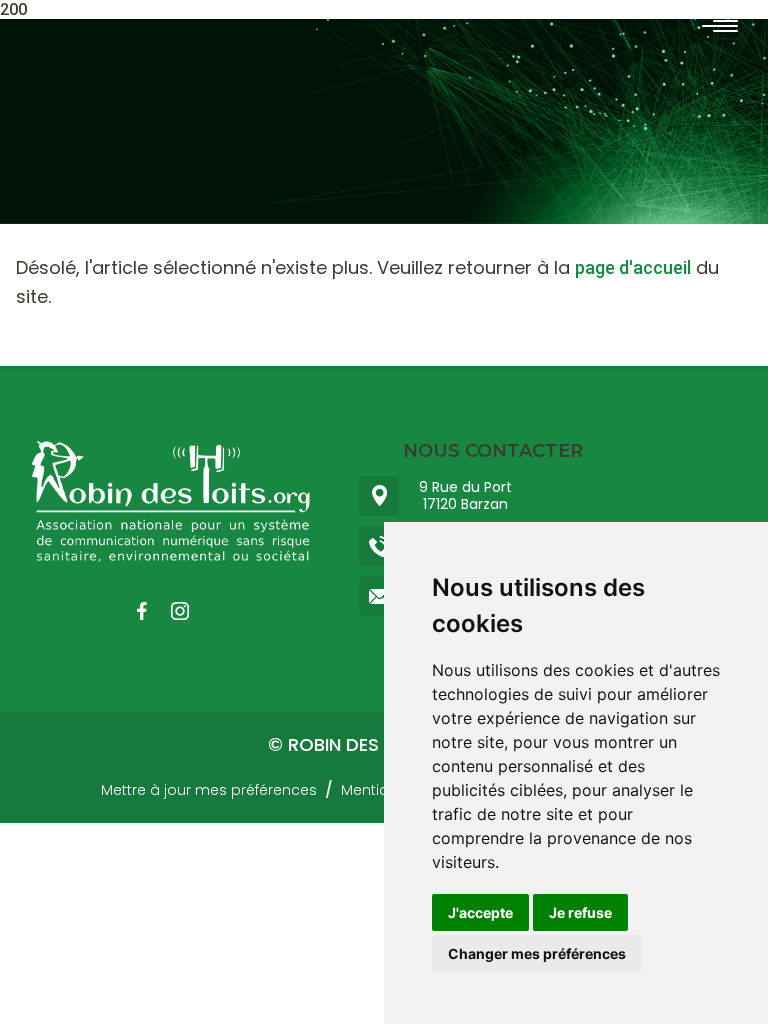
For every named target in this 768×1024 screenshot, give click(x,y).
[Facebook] (152, 611)
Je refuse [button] (580, 912)
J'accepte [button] (480, 912)
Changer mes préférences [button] (537, 953)
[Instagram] (190, 611)
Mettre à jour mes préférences (209, 790)
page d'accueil (633, 267)
